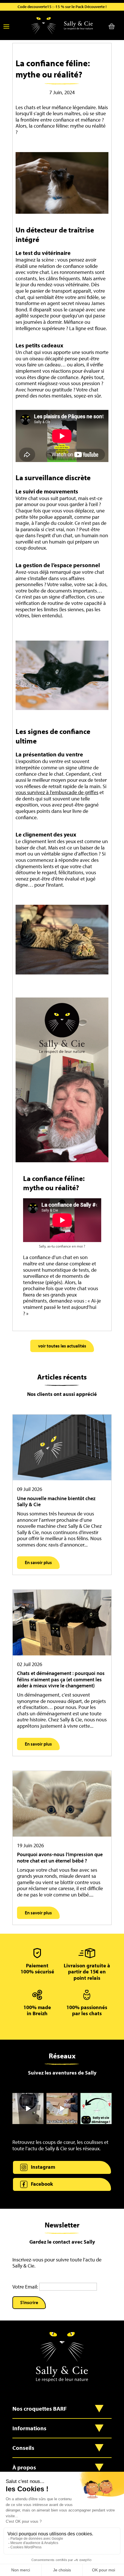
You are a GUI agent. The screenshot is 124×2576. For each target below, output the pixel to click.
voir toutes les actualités (62, 1346)
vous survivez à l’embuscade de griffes (57, 792)
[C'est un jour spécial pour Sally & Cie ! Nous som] (28, 2109)
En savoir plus (38, 1562)
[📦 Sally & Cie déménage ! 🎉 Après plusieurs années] (96, 2109)
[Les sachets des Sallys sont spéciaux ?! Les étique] (62, 2109)
